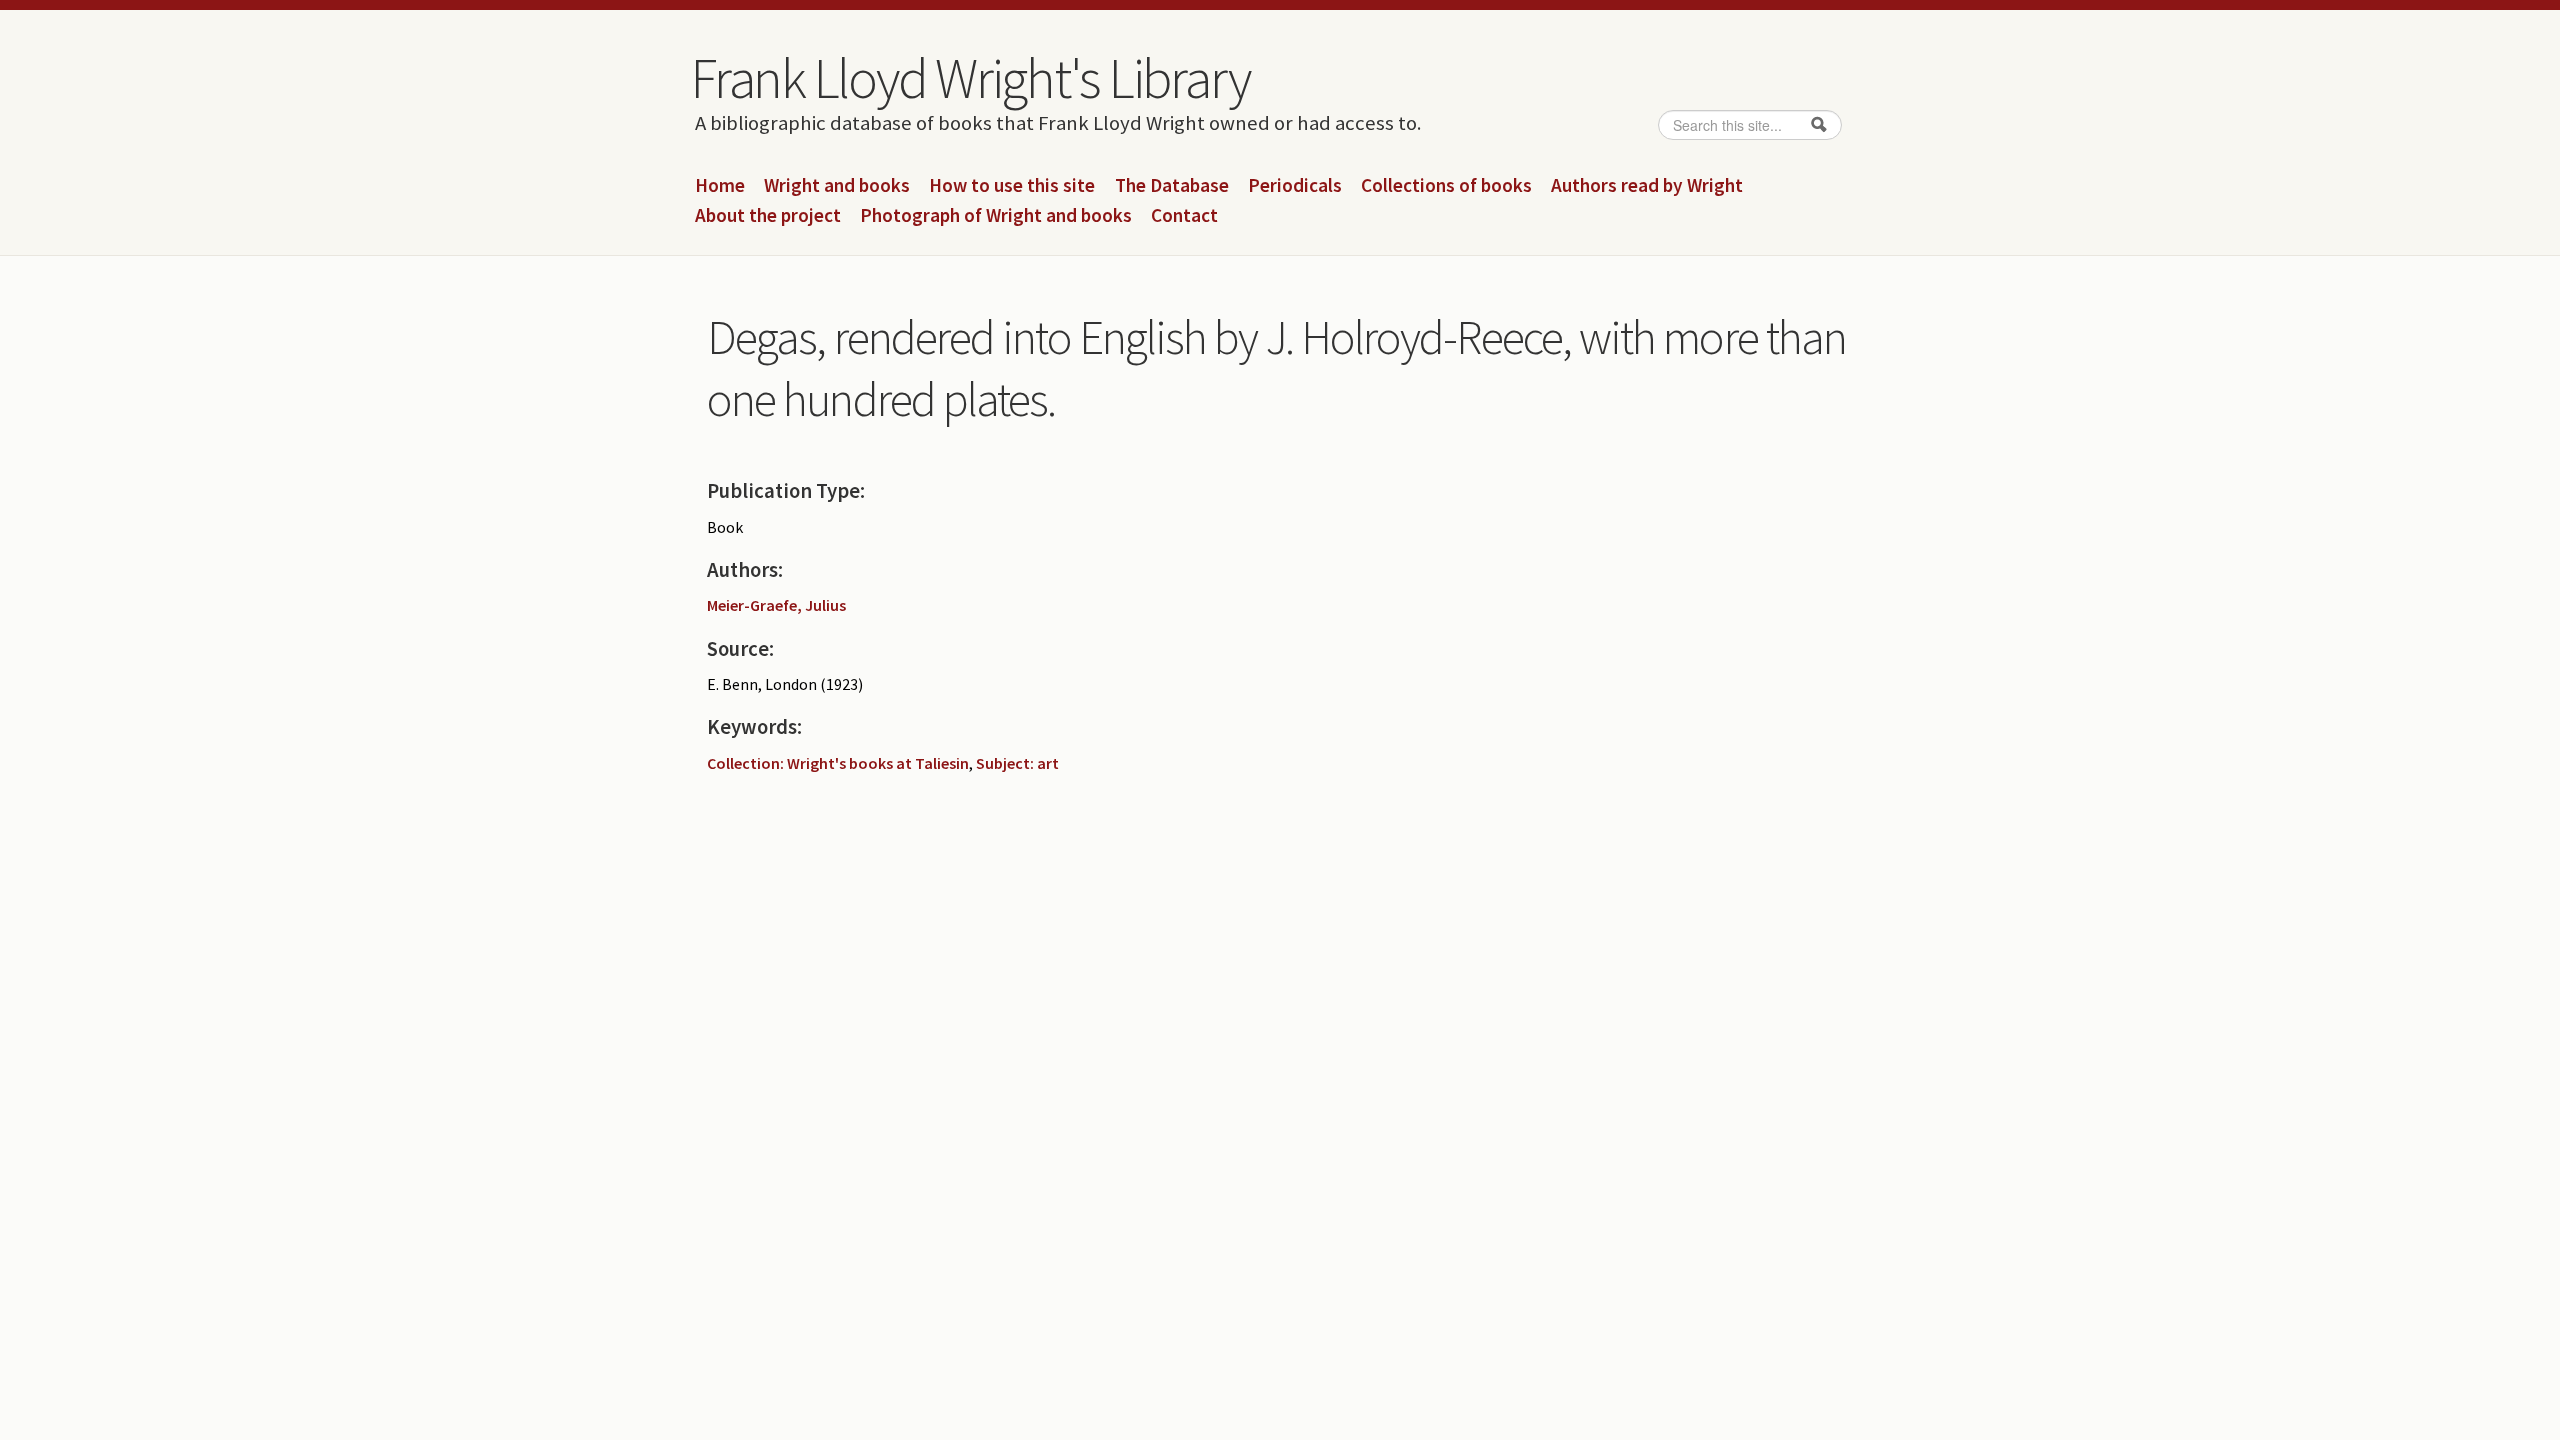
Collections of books (1446, 186)
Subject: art (1017, 763)
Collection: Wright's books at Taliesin (838, 763)
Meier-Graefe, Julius (776, 605)
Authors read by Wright (1647, 186)
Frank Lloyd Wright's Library (970, 78)
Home (720, 186)
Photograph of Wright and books (996, 216)
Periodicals (1295, 186)
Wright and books (837, 186)
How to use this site (1012, 186)
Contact (1184, 216)
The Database (1172, 186)
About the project (768, 216)
